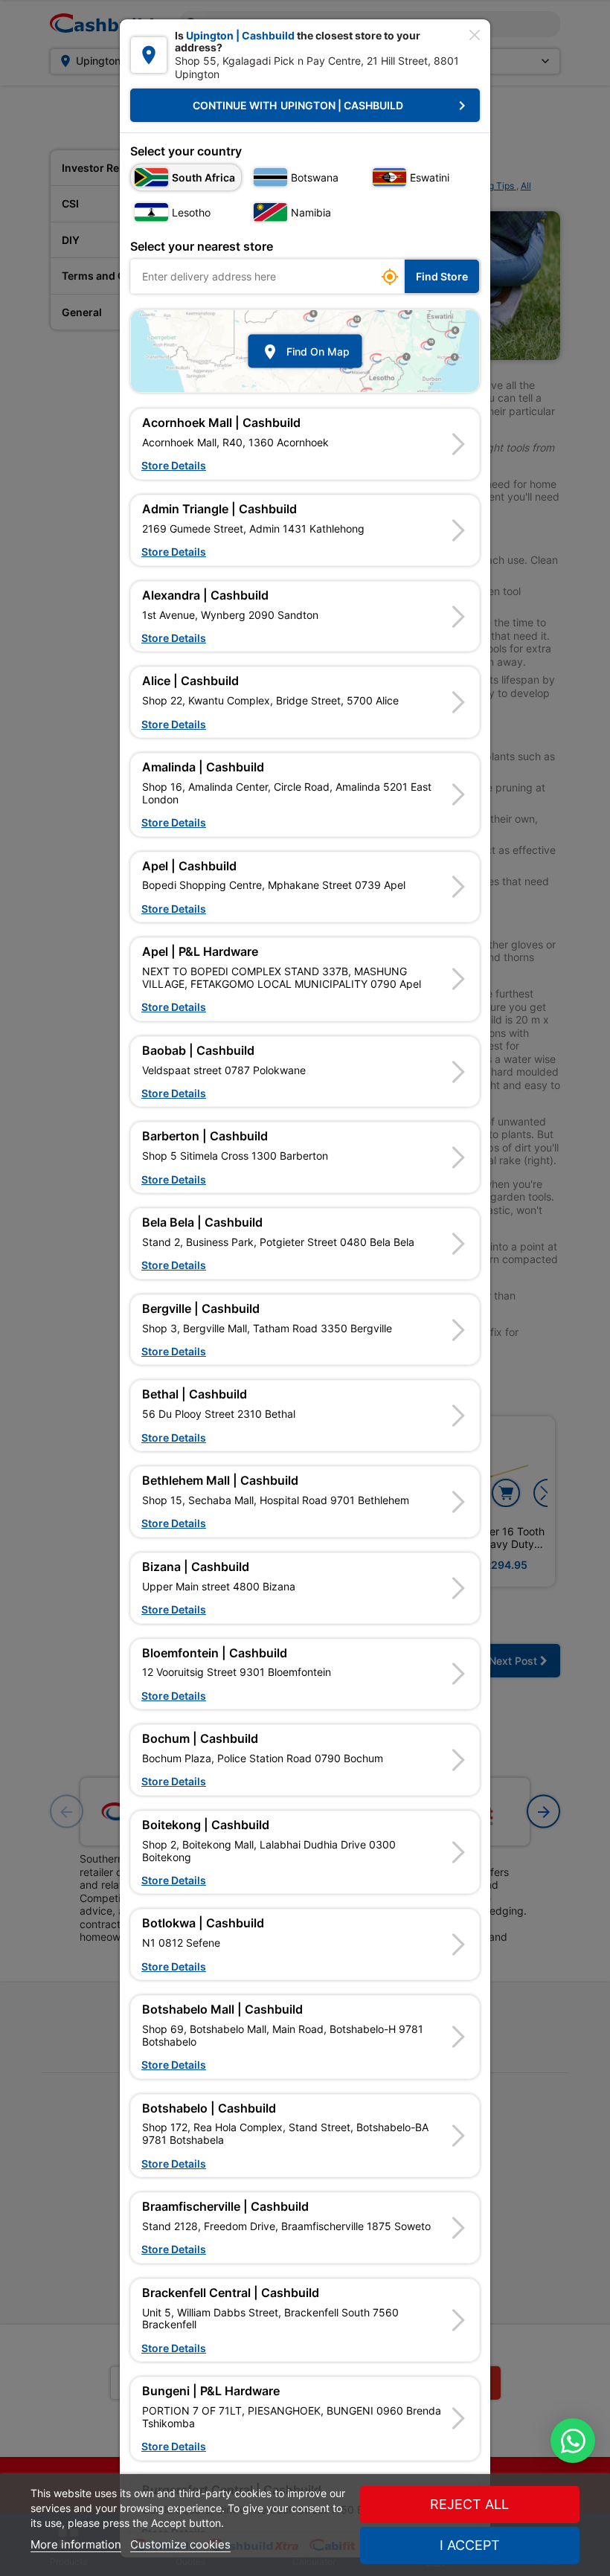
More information (76, 2544)
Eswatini (430, 177)
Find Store (442, 276)
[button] (305, 444)
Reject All (469, 2504)
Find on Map (305, 351)
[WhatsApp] (573, 2441)
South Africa (203, 177)
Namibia (311, 212)
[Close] (475, 35)
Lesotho (191, 212)
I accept (470, 2545)
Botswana (315, 177)
